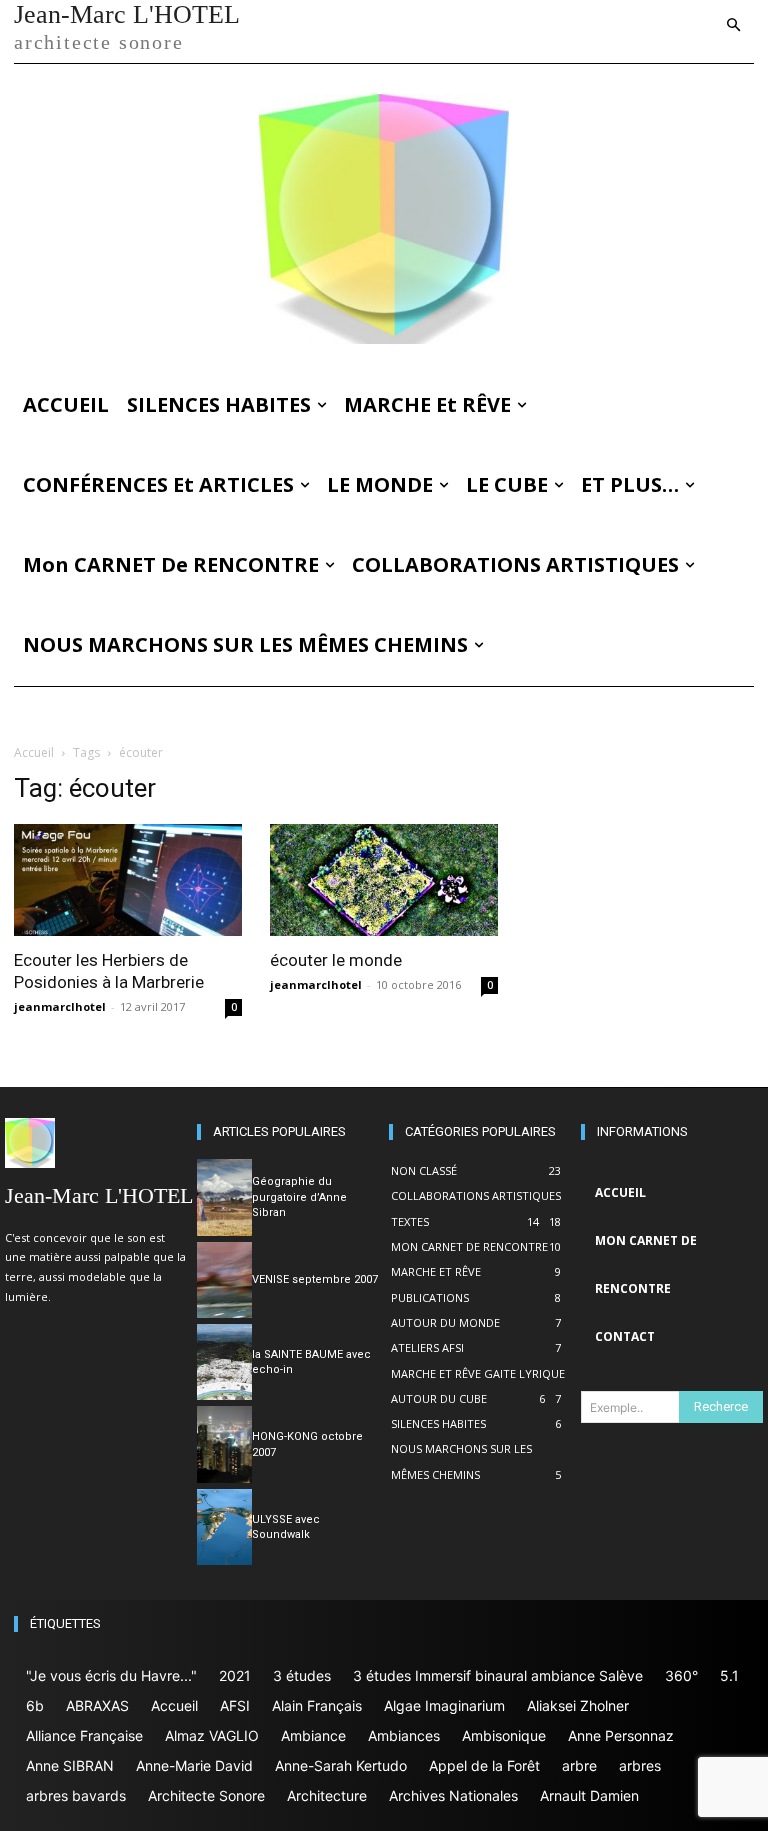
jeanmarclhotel (60, 1006)
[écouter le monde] (384, 880)
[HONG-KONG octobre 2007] (224, 1444)
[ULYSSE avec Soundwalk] (224, 1527)
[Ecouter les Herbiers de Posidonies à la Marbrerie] (128, 880)
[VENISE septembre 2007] (224, 1280)
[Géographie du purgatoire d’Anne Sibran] (224, 1197)
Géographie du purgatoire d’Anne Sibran (299, 1197)
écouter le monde (336, 960)
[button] (734, 26)
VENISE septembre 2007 (315, 1279)
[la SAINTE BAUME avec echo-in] (224, 1362)
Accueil (34, 752)
